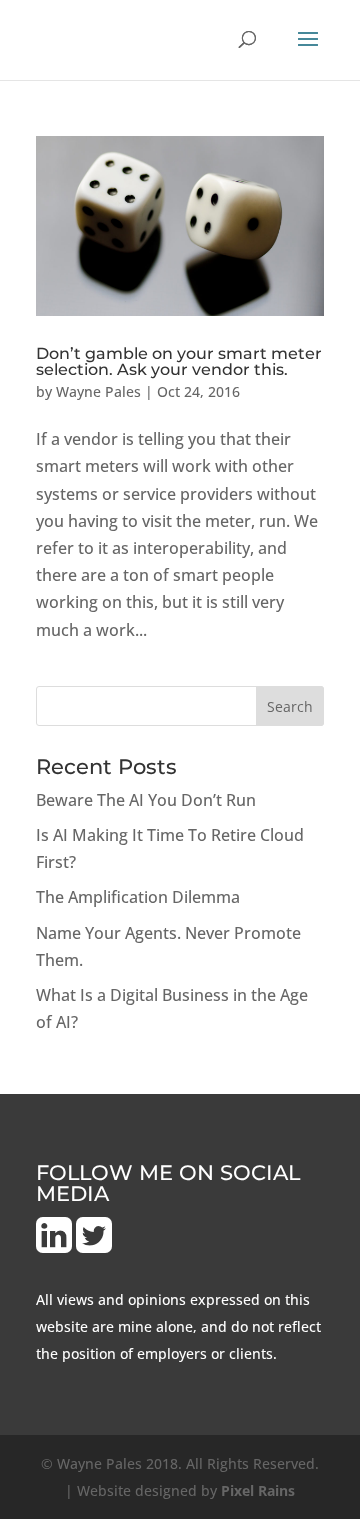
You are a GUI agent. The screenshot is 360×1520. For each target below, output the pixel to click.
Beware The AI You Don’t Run (146, 800)
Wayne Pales (98, 391)
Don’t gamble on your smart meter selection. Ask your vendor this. (179, 361)
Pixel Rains (258, 1490)
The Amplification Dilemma (138, 897)
